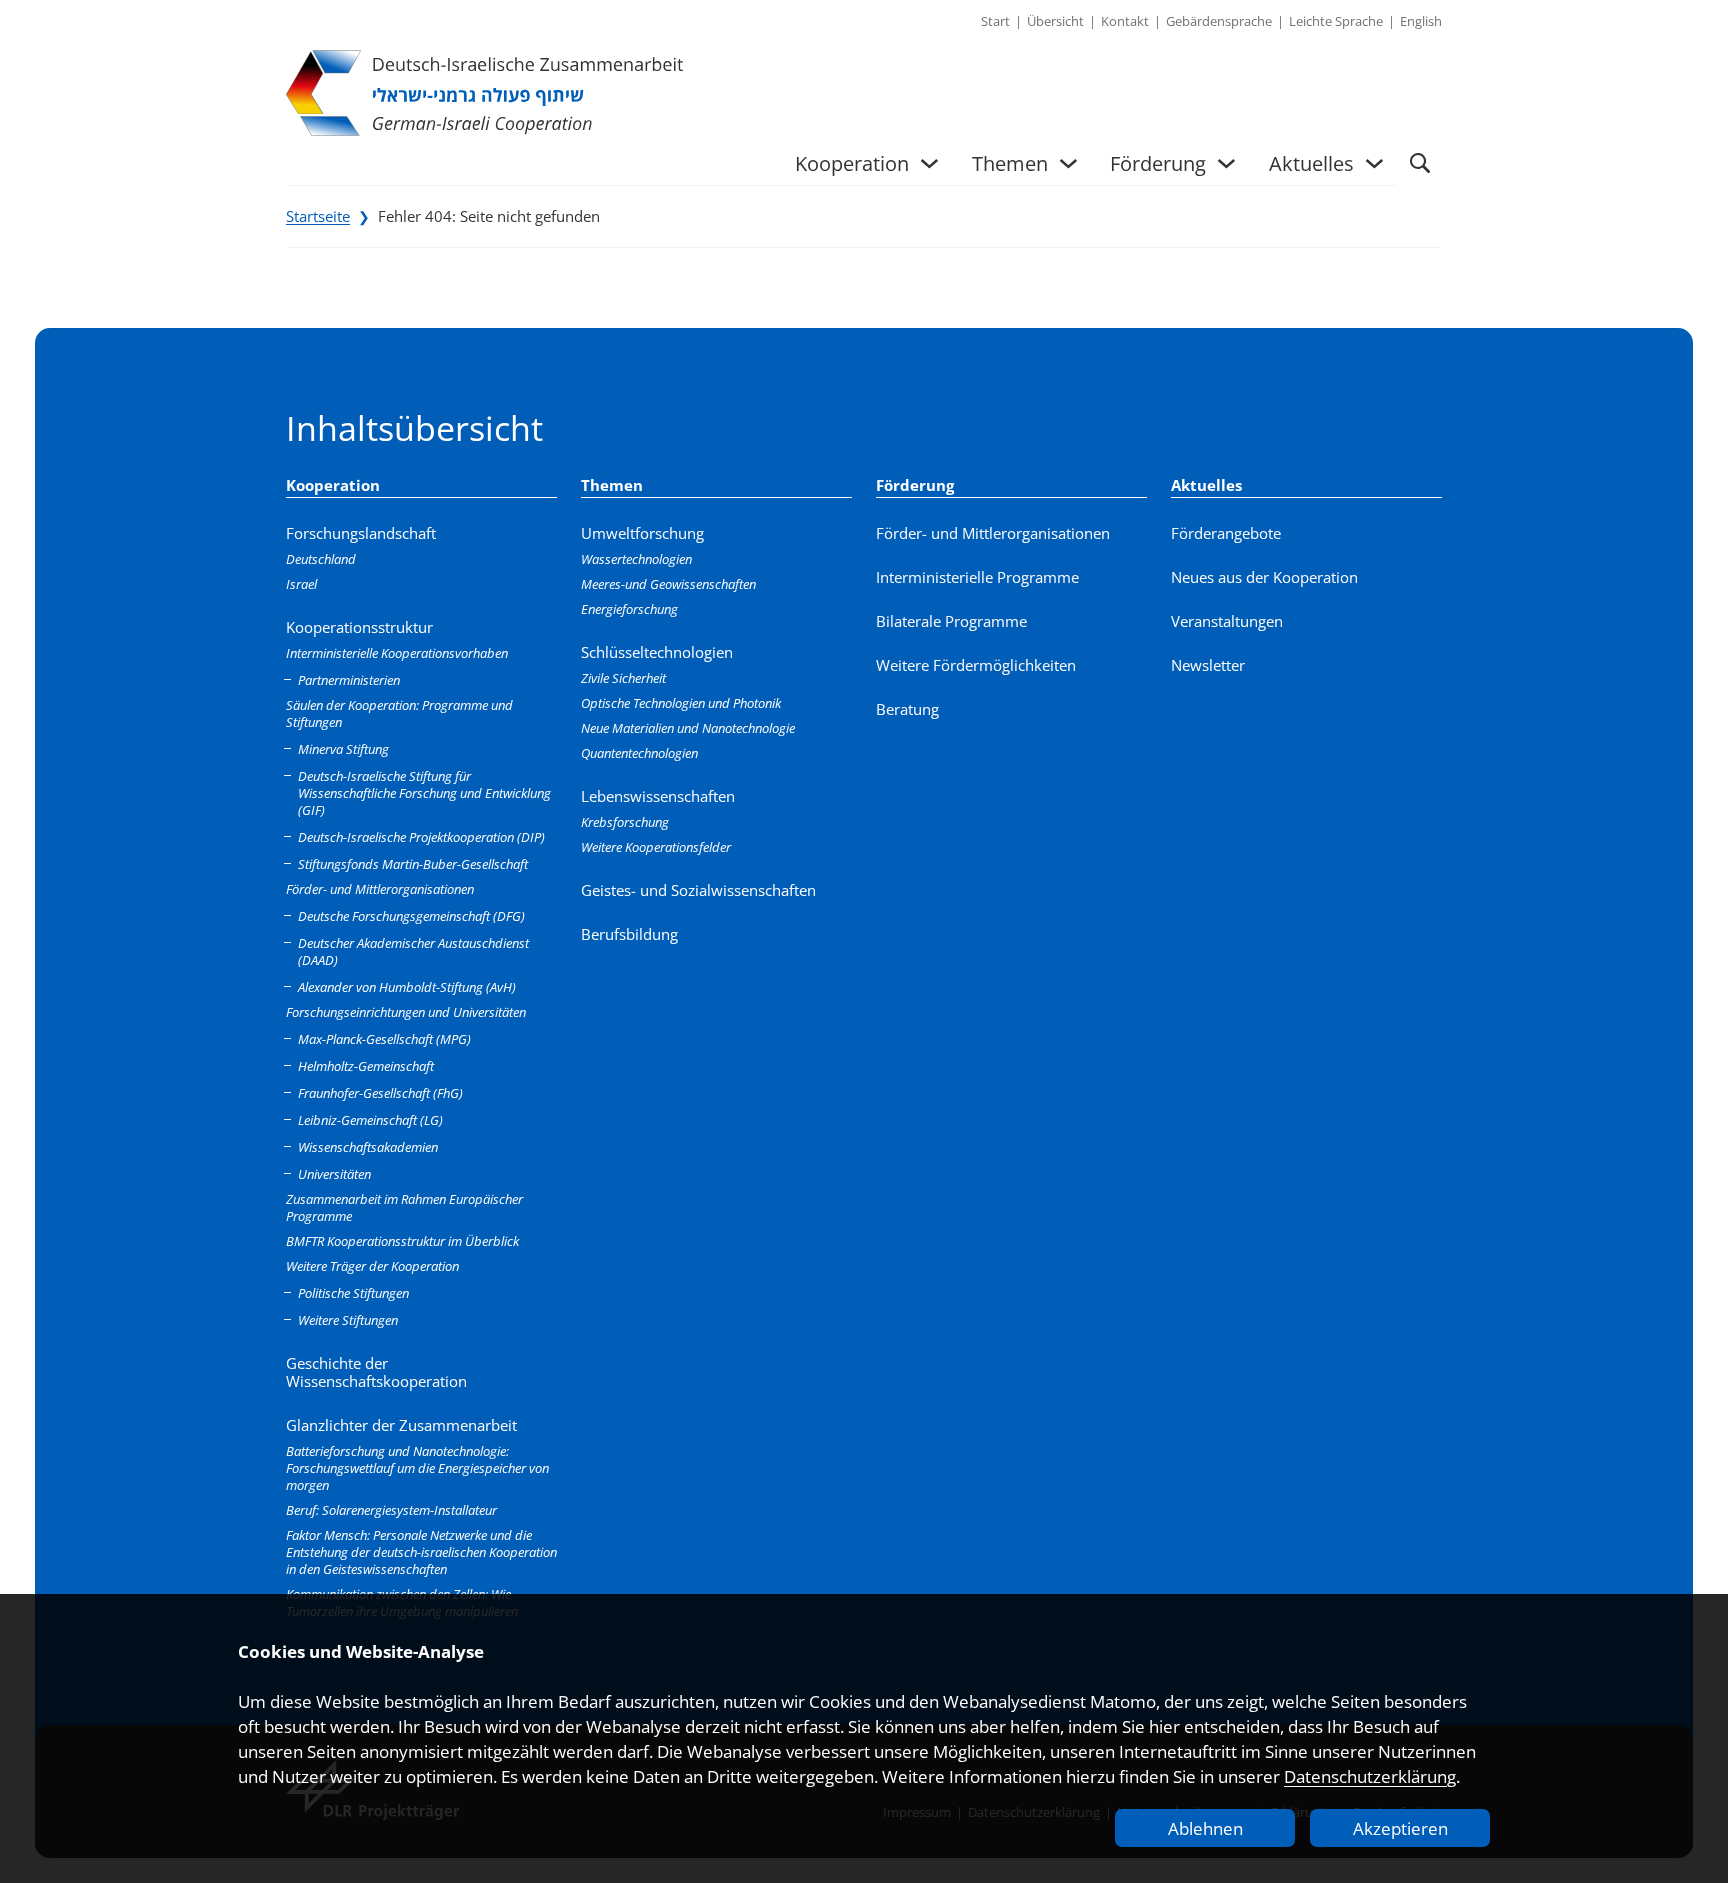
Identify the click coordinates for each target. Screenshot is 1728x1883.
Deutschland (321, 559)
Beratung (907, 709)
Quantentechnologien (639, 753)
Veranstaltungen (1227, 621)
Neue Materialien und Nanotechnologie (688, 728)
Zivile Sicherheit (623, 678)
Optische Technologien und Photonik (681, 703)
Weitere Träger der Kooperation (372, 1266)
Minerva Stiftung (343, 749)
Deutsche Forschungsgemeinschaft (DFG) (411, 916)
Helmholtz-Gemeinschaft (366, 1066)
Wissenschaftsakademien (368, 1147)
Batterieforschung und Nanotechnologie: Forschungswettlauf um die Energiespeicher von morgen (417, 1468)
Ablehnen (1205, 1828)
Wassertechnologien (636, 559)
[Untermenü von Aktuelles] (1374, 163)
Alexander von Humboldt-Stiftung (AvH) (407, 987)
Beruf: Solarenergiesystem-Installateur (391, 1510)
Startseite (318, 216)
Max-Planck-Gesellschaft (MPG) (384, 1039)
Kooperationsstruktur (359, 627)
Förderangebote (1226, 533)
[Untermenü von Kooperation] (929, 163)
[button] (1419, 163)
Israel (301, 584)
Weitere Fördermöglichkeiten (976, 665)
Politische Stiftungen (353, 1293)
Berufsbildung (629, 934)
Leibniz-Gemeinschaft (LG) (370, 1120)
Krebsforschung (625, 822)
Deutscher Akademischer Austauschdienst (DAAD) (413, 951)
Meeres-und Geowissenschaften (668, 584)
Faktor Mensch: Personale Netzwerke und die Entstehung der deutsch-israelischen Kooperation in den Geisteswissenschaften (421, 1552)
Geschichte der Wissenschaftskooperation (376, 1372)
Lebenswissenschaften (658, 796)
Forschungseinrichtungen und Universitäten (406, 1012)
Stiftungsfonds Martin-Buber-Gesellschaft (413, 864)
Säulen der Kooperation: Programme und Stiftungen (399, 713)
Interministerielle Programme (977, 577)
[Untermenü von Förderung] (1226, 163)
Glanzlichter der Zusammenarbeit (401, 1425)
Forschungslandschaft (361, 533)
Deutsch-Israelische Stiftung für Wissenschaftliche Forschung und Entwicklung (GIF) (424, 793)
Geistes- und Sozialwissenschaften (698, 890)
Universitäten (334, 1174)
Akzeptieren (1400, 1828)
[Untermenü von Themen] (1068, 163)
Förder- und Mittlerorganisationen (380, 889)
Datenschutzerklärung (1370, 1776)
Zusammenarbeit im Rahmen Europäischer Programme (404, 1207)
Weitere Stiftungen (348, 1320)
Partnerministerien (349, 680)
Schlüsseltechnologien (657, 652)
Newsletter (1208, 665)
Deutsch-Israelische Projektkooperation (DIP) (421, 837)
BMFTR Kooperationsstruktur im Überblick (402, 1241)
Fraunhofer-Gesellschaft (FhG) (380, 1093)
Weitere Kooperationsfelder (656, 847)
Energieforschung (629, 609)
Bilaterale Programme (951, 621)
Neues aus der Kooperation (1264, 577)
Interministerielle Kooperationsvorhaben (397, 653)
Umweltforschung (642, 533)
